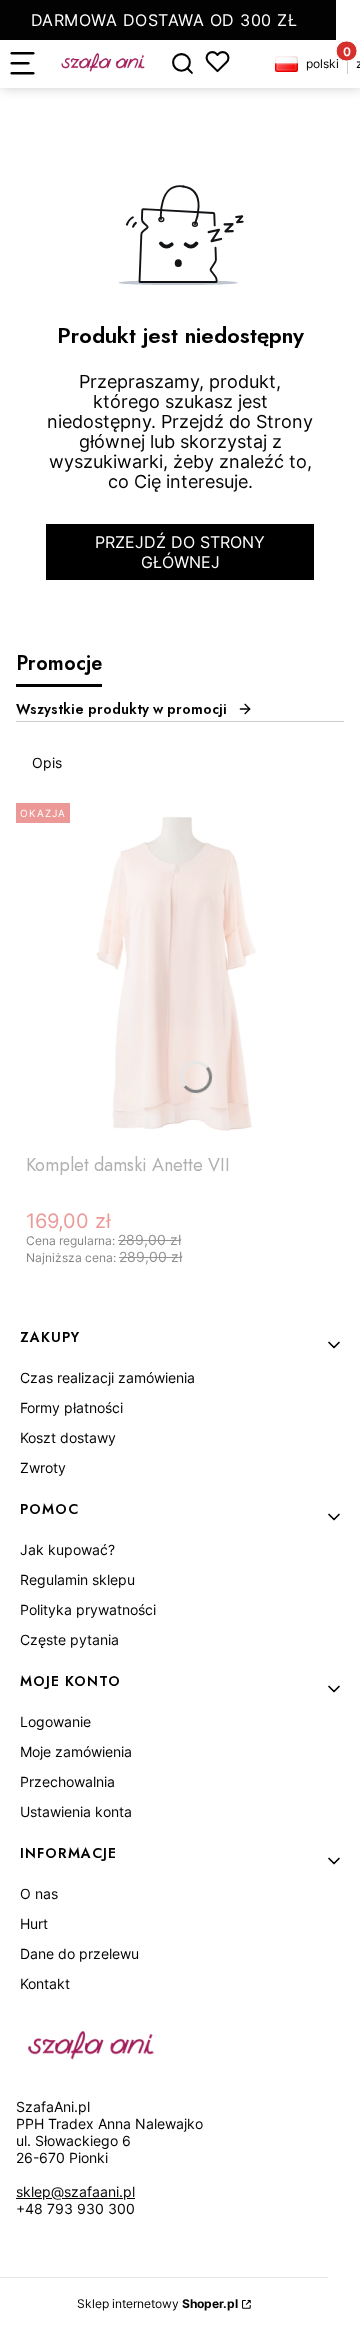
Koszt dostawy (68, 1437)
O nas (39, 1893)
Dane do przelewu (79, 1953)
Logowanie (55, 1721)
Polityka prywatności (88, 1609)
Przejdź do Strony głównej (180, 552)
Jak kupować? (67, 1549)
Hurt (34, 1923)
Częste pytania (69, 1639)
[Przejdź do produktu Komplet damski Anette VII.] (180, 970)
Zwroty (43, 1467)
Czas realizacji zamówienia (107, 1377)
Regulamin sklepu (77, 1579)
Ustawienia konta (76, 1811)
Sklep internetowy (157, 2303)
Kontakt (45, 1983)
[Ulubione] (217, 61)
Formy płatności (71, 1407)
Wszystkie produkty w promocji (121, 709)
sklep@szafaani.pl (75, 2191)
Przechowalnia (67, 1781)
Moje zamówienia (76, 1751)
